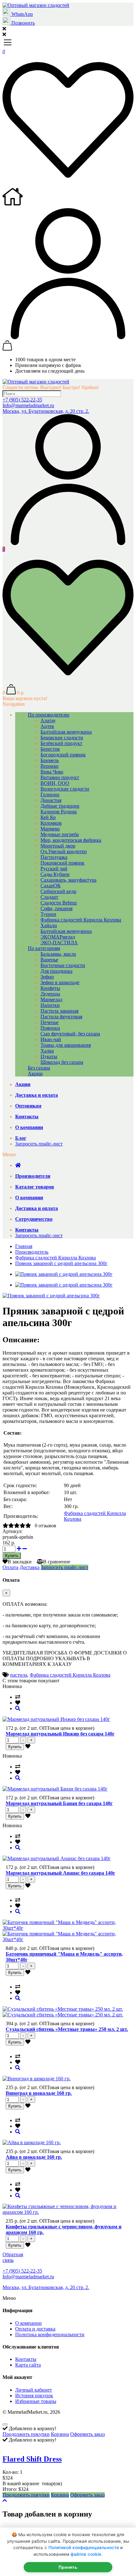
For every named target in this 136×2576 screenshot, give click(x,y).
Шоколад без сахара (62, 1062)
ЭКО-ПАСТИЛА (59, 943)
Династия (51, 800)
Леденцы (50, 994)
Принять (68, 2567)
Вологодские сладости (65, 789)
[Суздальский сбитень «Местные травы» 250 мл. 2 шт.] (18, 1998)
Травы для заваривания (66, 1045)
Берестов (50, 749)
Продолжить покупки (26, 2434)
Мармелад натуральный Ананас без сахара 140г (60, 1873)
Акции (35, 1074)
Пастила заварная (59, 1011)
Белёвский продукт (61, 743)
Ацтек (47, 726)
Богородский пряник (63, 755)
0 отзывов (46, 1526)
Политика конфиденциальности (50, 2334)
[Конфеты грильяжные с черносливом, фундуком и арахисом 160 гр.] (18, 2196)
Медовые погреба (60, 834)
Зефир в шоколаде (60, 982)
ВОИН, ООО (55, 783)
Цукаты (49, 1056)
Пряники (50, 1028)
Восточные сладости (63, 965)
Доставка (30, 1567)
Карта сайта (28, 2365)
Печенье (49, 1022)
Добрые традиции (60, 806)
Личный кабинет (34, 2390)
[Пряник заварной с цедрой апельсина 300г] (51, 1296)
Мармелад (51, 999)
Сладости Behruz (59, 903)
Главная (24, 1246)
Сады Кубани (55, 874)
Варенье (49, 960)
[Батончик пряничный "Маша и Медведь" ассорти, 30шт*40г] (18, 1912)
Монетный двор (58, 846)
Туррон (48, 914)
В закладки (20, 1562)
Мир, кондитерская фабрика (71, 840)
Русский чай (54, 869)
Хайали (49, 925)
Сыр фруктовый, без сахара (70, 1034)
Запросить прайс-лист (39, 1144)
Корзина (60, 2434)
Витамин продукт (60, 777)
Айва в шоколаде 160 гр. (34, 2157)
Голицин (50, 795)
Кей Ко (48, 817)
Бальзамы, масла (58, 954)
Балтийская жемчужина (66, 732)
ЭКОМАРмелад (58, 937)
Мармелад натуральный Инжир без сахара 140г (60, 1734)
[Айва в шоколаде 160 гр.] (18, 2132)
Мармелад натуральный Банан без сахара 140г (59, 1803)
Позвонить (22, 23)
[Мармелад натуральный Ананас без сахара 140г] (18, 1848)
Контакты (26, 2359)
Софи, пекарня (56, 908)
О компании (28, 2323)
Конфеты (50, 988)
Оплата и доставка (35, 2329)
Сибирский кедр (58, 891)
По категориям (44, 948)
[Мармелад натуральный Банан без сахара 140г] (18, 1778)
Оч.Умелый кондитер (64, 851)
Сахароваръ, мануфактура (68, 880)
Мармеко (50, 829)
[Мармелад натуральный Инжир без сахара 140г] (18, 1708)
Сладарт (49, 897)
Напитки (50, 1005)
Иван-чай (51, 1039)
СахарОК (51, 886)
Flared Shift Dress (32, 2459)
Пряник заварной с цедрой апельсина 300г (61, 1263)
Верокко (49, 766)
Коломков (51, 823)
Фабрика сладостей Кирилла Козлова (81, 920)
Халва (47, 1051)
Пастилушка (54, 857)
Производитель (32, 1252)
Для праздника (56, 971)
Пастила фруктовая (61, 1017)
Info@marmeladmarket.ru (28, 405)
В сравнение (57, 1562)
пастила (19, 1675)
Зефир (47, 977)
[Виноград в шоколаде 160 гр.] (18, 2068)
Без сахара (39, 1068)
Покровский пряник (62, 863)
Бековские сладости (62, 738)
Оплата (10, 1567)
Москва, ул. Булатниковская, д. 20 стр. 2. (46, 411)
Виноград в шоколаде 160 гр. (39, 2093)
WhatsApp (22, 14)
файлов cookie (86, 2554)
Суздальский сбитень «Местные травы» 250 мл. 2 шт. (67, 2029)
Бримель (50, 760)
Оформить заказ (87, 2434)
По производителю (49, 715)
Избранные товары (36, 2401)
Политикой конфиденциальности (84, 2548)
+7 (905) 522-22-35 (22, 400)
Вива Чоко (52, 772)
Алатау (48, 720)
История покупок (34, 2396)
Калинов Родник (59, 812)
